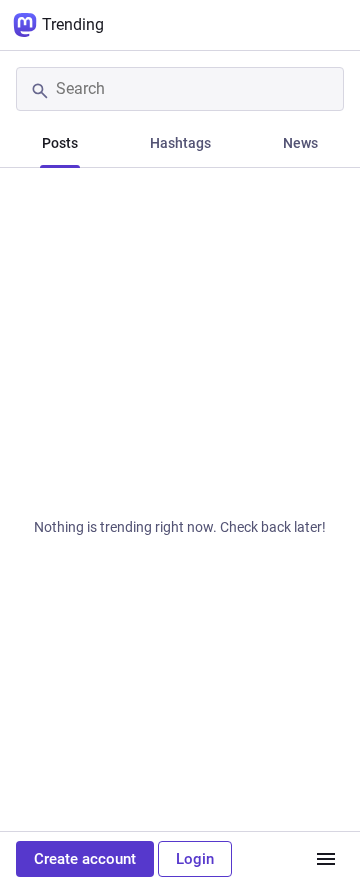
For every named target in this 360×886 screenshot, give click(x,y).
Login (195, 859)
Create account (85, 859)
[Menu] (326, 859)
